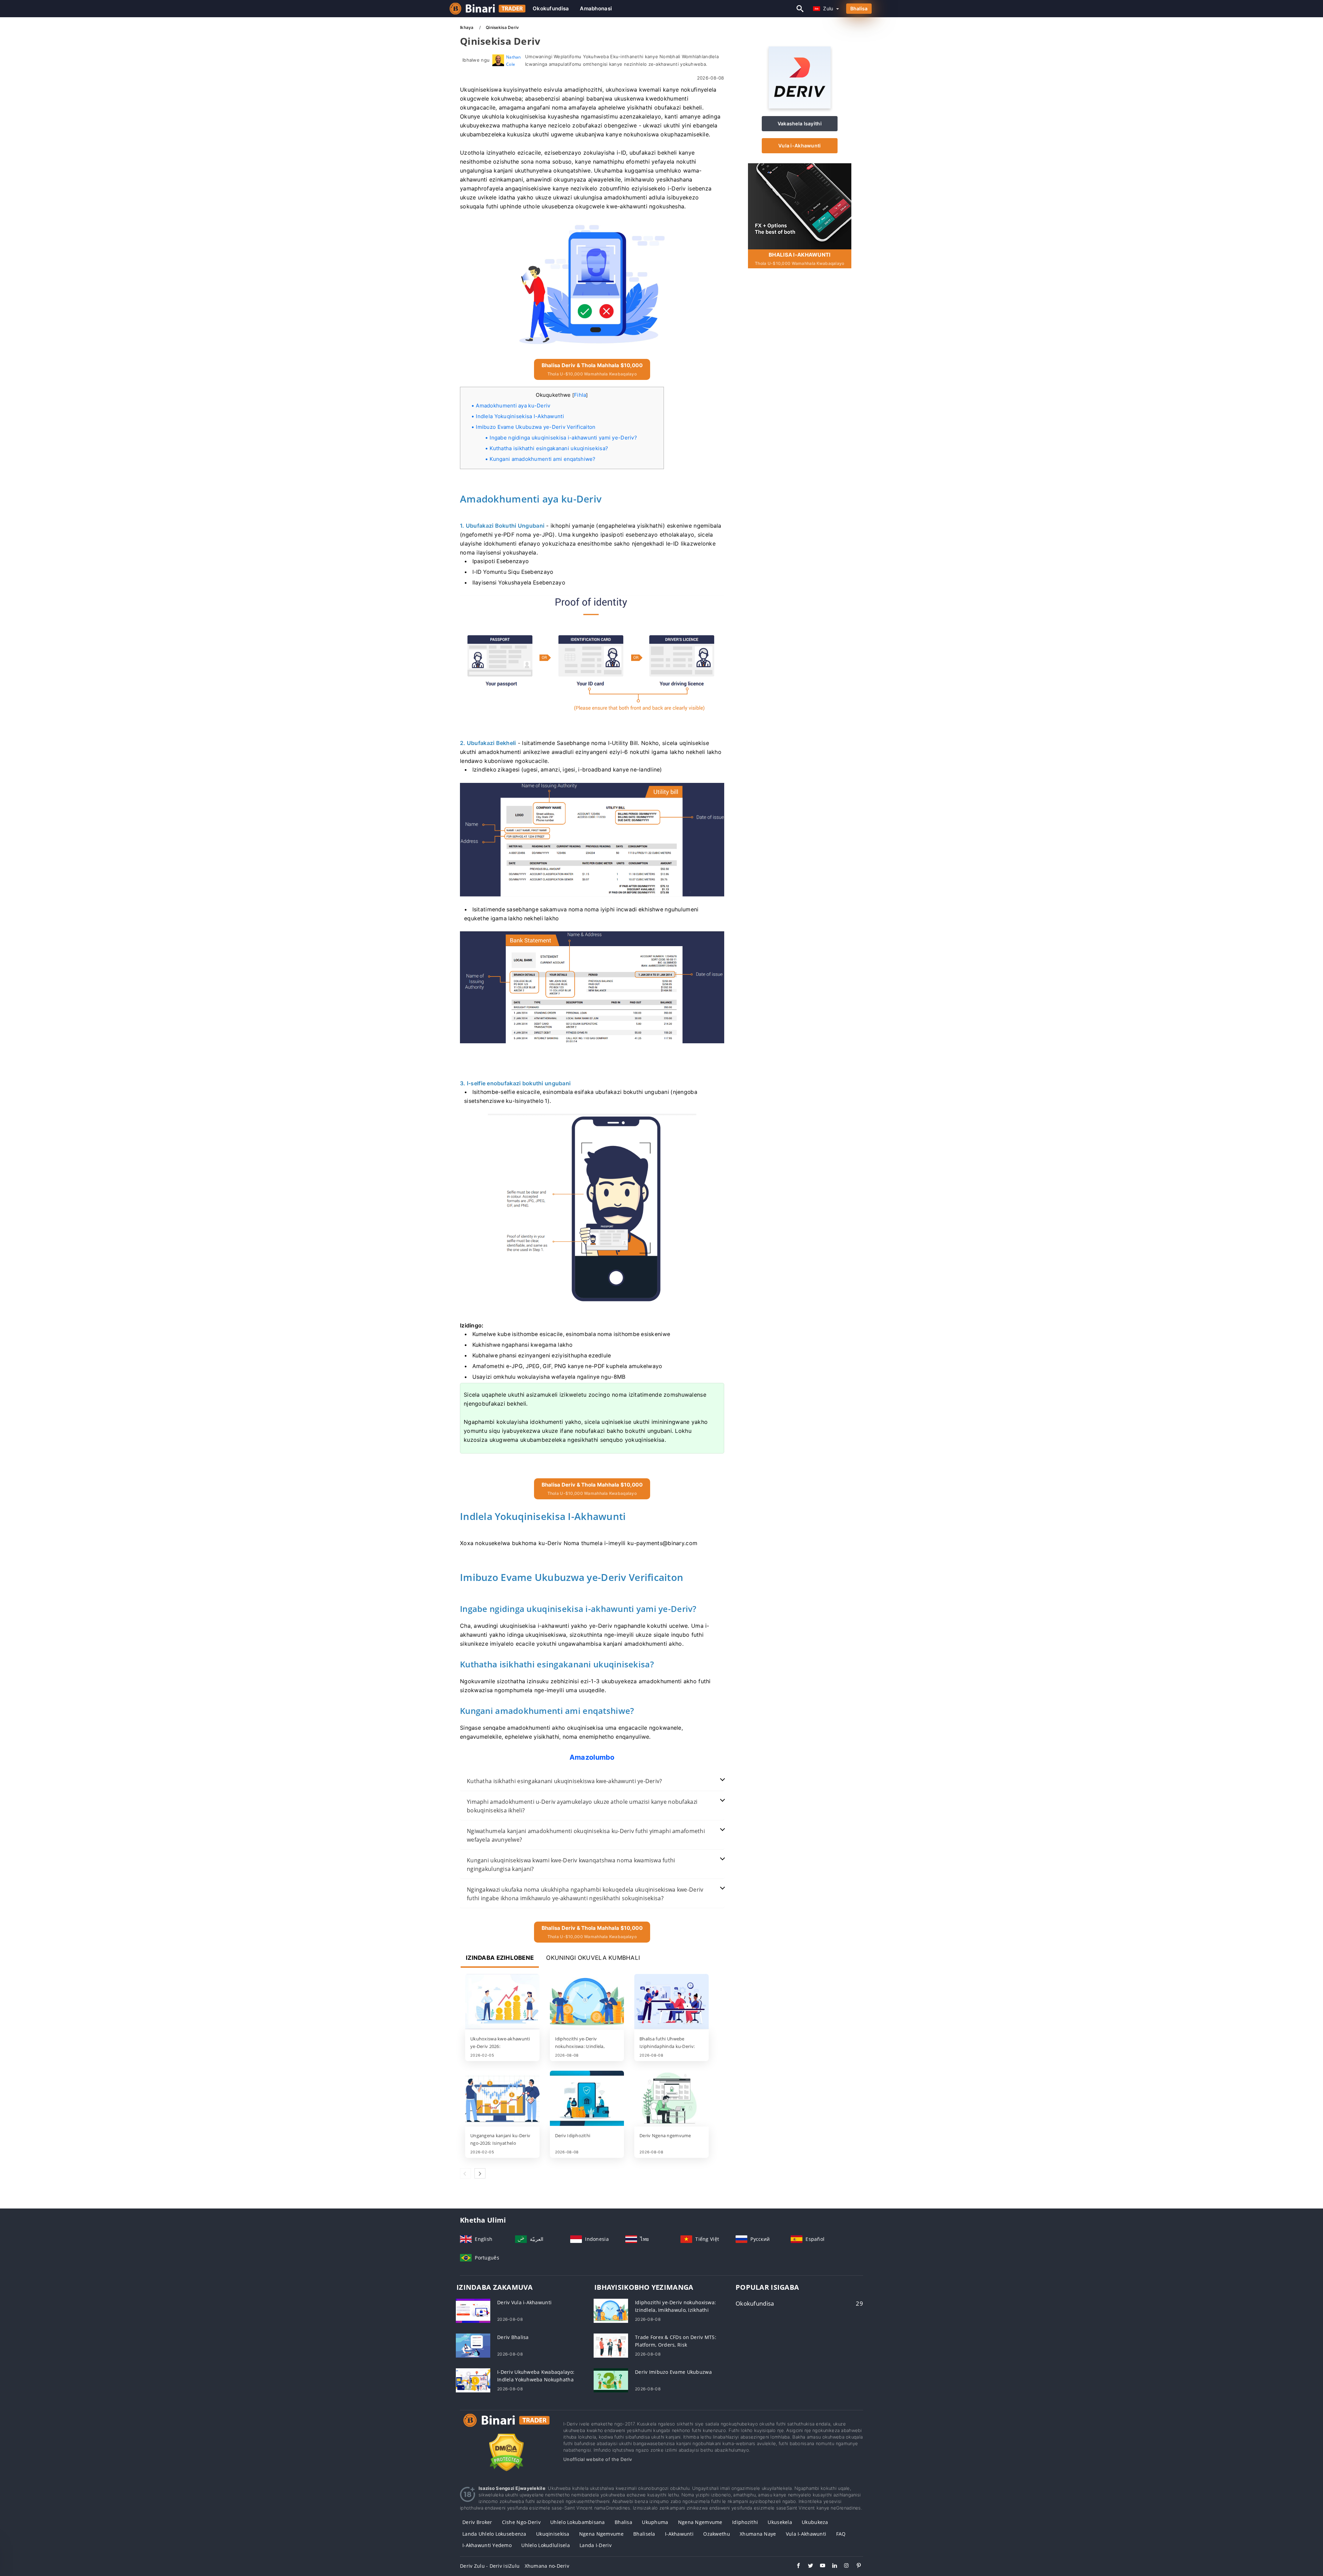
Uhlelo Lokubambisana (578, 2522)
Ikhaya (467, 27)
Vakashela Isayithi (800, 123)
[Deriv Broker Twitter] (807, 2566)
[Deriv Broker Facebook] (795, 2566)
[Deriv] (800, 107)
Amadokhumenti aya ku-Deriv (513, 406)
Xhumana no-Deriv (547, 2566)
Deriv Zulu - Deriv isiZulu (490, 2566)
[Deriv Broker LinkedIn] (831, 2566)
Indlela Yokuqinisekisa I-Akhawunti (520, 416)
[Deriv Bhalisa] (473, 2345)
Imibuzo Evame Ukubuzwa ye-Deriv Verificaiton (536, 427)
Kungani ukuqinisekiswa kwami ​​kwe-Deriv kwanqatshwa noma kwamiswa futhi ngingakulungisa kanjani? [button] (571, 1865)
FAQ (841, 2534)
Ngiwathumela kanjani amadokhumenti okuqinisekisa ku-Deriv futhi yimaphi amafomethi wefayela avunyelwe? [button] (586, 1835)
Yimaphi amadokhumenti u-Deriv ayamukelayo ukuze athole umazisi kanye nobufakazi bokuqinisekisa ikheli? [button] (582, 1806)
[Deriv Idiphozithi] (587, 2099)
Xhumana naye (758, 2534)
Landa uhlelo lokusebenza (494, 2534)
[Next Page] (480, 2173)
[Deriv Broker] (506, 2427)
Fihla (580, 395)
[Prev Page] (465, 2173)
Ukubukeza (815, 2522)
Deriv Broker (477, 2522)
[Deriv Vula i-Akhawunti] (473, 2310)
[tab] (592, 1781)
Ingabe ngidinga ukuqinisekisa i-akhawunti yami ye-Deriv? (563, 438)
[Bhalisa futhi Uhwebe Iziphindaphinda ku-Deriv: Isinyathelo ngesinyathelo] (671, 2002)
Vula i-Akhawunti (799, 146)
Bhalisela (644, 2534)
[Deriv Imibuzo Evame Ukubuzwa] (611, 2380)
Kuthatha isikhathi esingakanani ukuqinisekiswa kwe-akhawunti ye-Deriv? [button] (565, 1781)
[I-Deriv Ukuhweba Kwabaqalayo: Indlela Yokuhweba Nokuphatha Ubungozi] (473, 2380)
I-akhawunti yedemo (487, 2545)
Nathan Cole (514, 60)
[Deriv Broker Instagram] (843, 2566)
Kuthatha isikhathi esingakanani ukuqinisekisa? (549, 448)
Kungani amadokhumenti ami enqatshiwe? (542, 459)
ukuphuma (655, 2522)
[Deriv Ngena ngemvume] (671, 2099)
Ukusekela (780, 2522)
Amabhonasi (596, 8)
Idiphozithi (745, 2522)
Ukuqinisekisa (553, 2534)
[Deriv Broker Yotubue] (819, 2566)
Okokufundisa (551, 8)
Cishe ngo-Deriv (521, 2522)
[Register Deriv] (800, 206)
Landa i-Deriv (596, 2545)
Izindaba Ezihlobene (500, 1958)
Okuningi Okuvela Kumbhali (593, 1958)
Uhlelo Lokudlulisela (546, 2545)
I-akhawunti (679, 2534)
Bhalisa (859, 8)
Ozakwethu (717, 2534)
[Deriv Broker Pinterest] (855, 2566)
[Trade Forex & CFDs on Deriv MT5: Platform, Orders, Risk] (611, 2345)
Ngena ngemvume (700, 2522)
